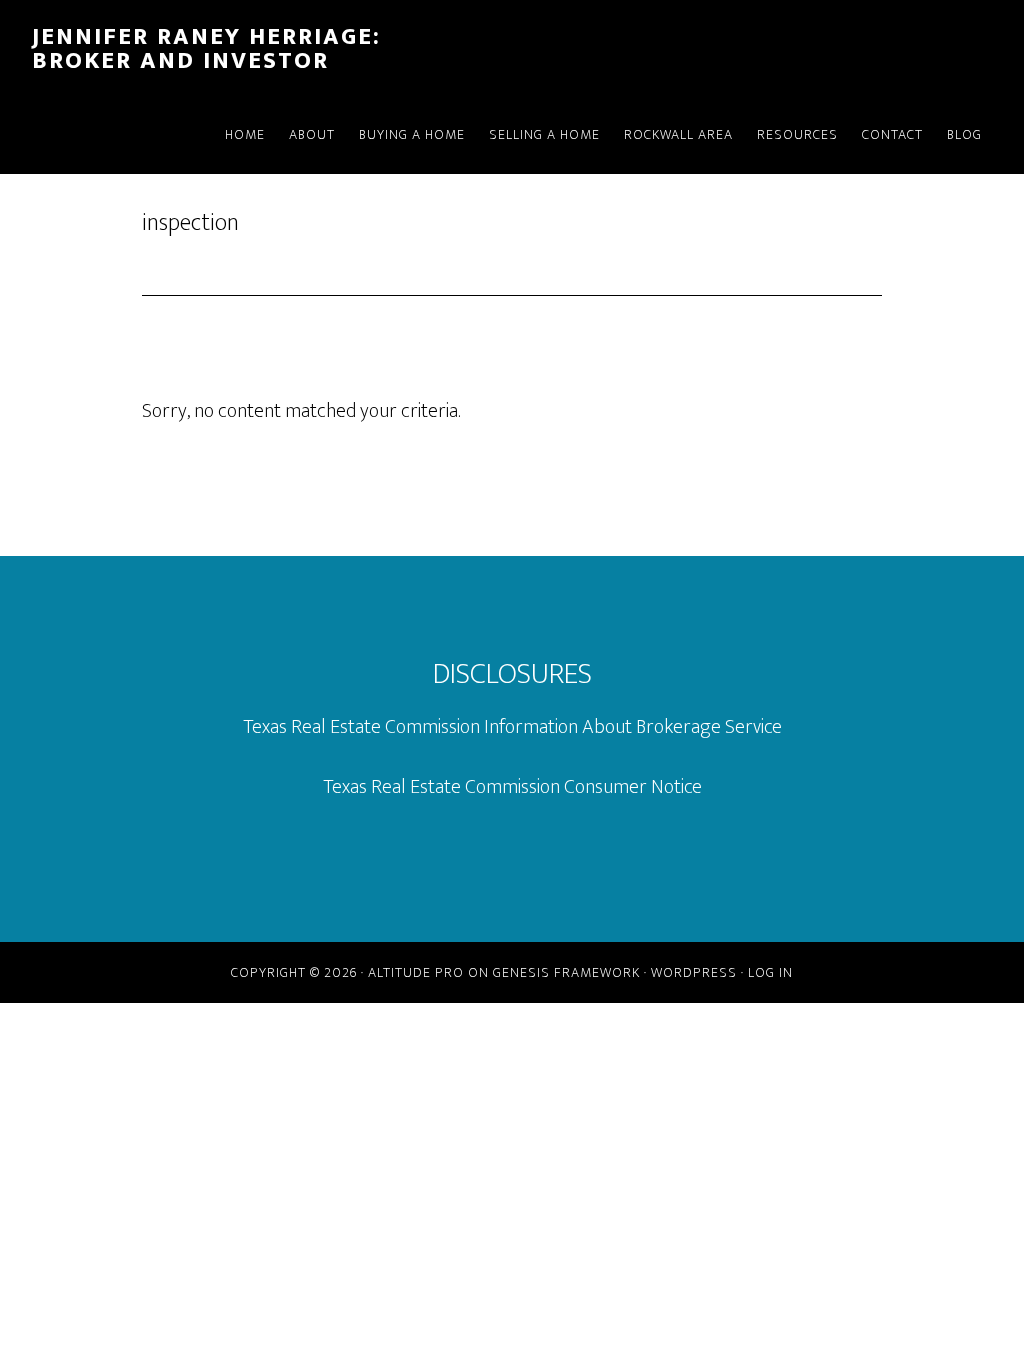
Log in (770, 972)
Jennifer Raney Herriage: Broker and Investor (206, 49)
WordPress (694, 972)
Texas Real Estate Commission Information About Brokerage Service (512, 727)
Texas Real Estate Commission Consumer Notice (512, 787)
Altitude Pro (416, 972)
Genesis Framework (566, 972)
